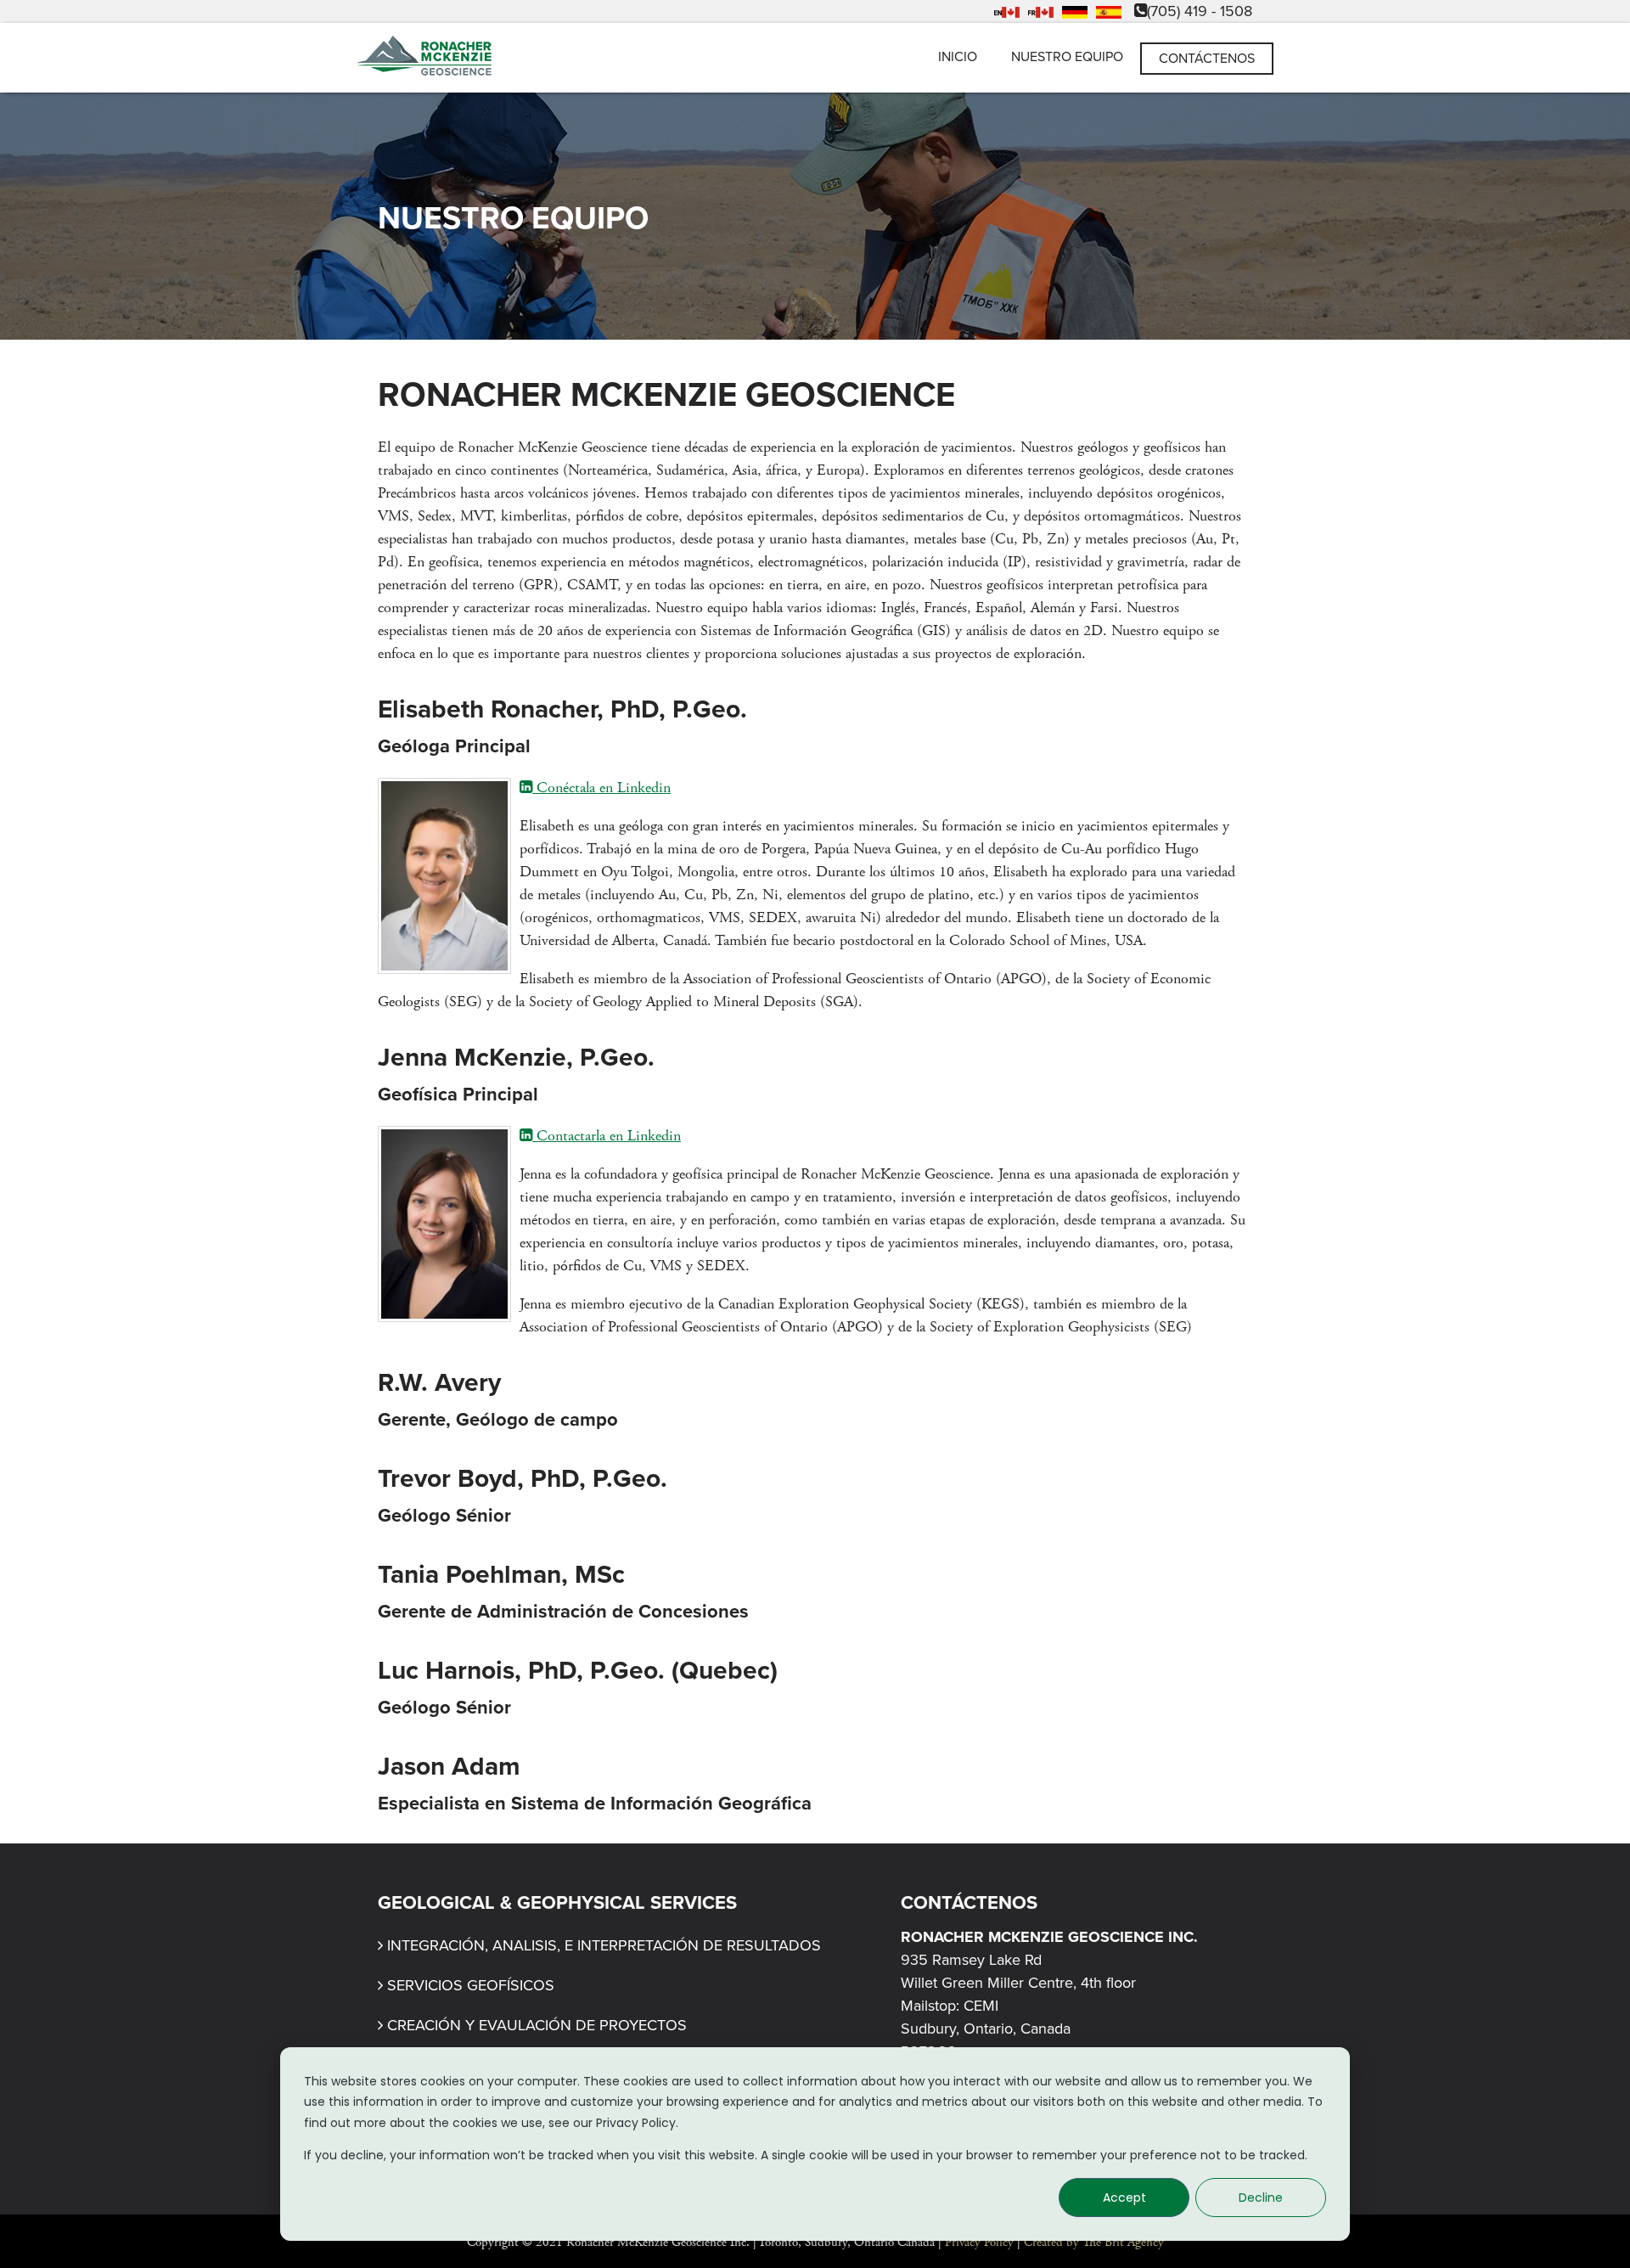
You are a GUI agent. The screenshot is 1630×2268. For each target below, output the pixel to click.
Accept (1124, 2198)
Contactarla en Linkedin (607, 1136)
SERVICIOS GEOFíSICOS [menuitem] (471, 1985)
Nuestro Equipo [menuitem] (1067, 57)
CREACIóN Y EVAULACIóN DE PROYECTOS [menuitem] (537, 2025)
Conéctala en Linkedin (601, 788)
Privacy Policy (979, 2242)
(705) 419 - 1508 (1200, 11)
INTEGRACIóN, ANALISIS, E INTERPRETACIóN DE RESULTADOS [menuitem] (604, 1945)
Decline (1261, 2198)
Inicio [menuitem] (958, 57)
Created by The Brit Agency (1094, 2242)
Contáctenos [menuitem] (1207, 59)
